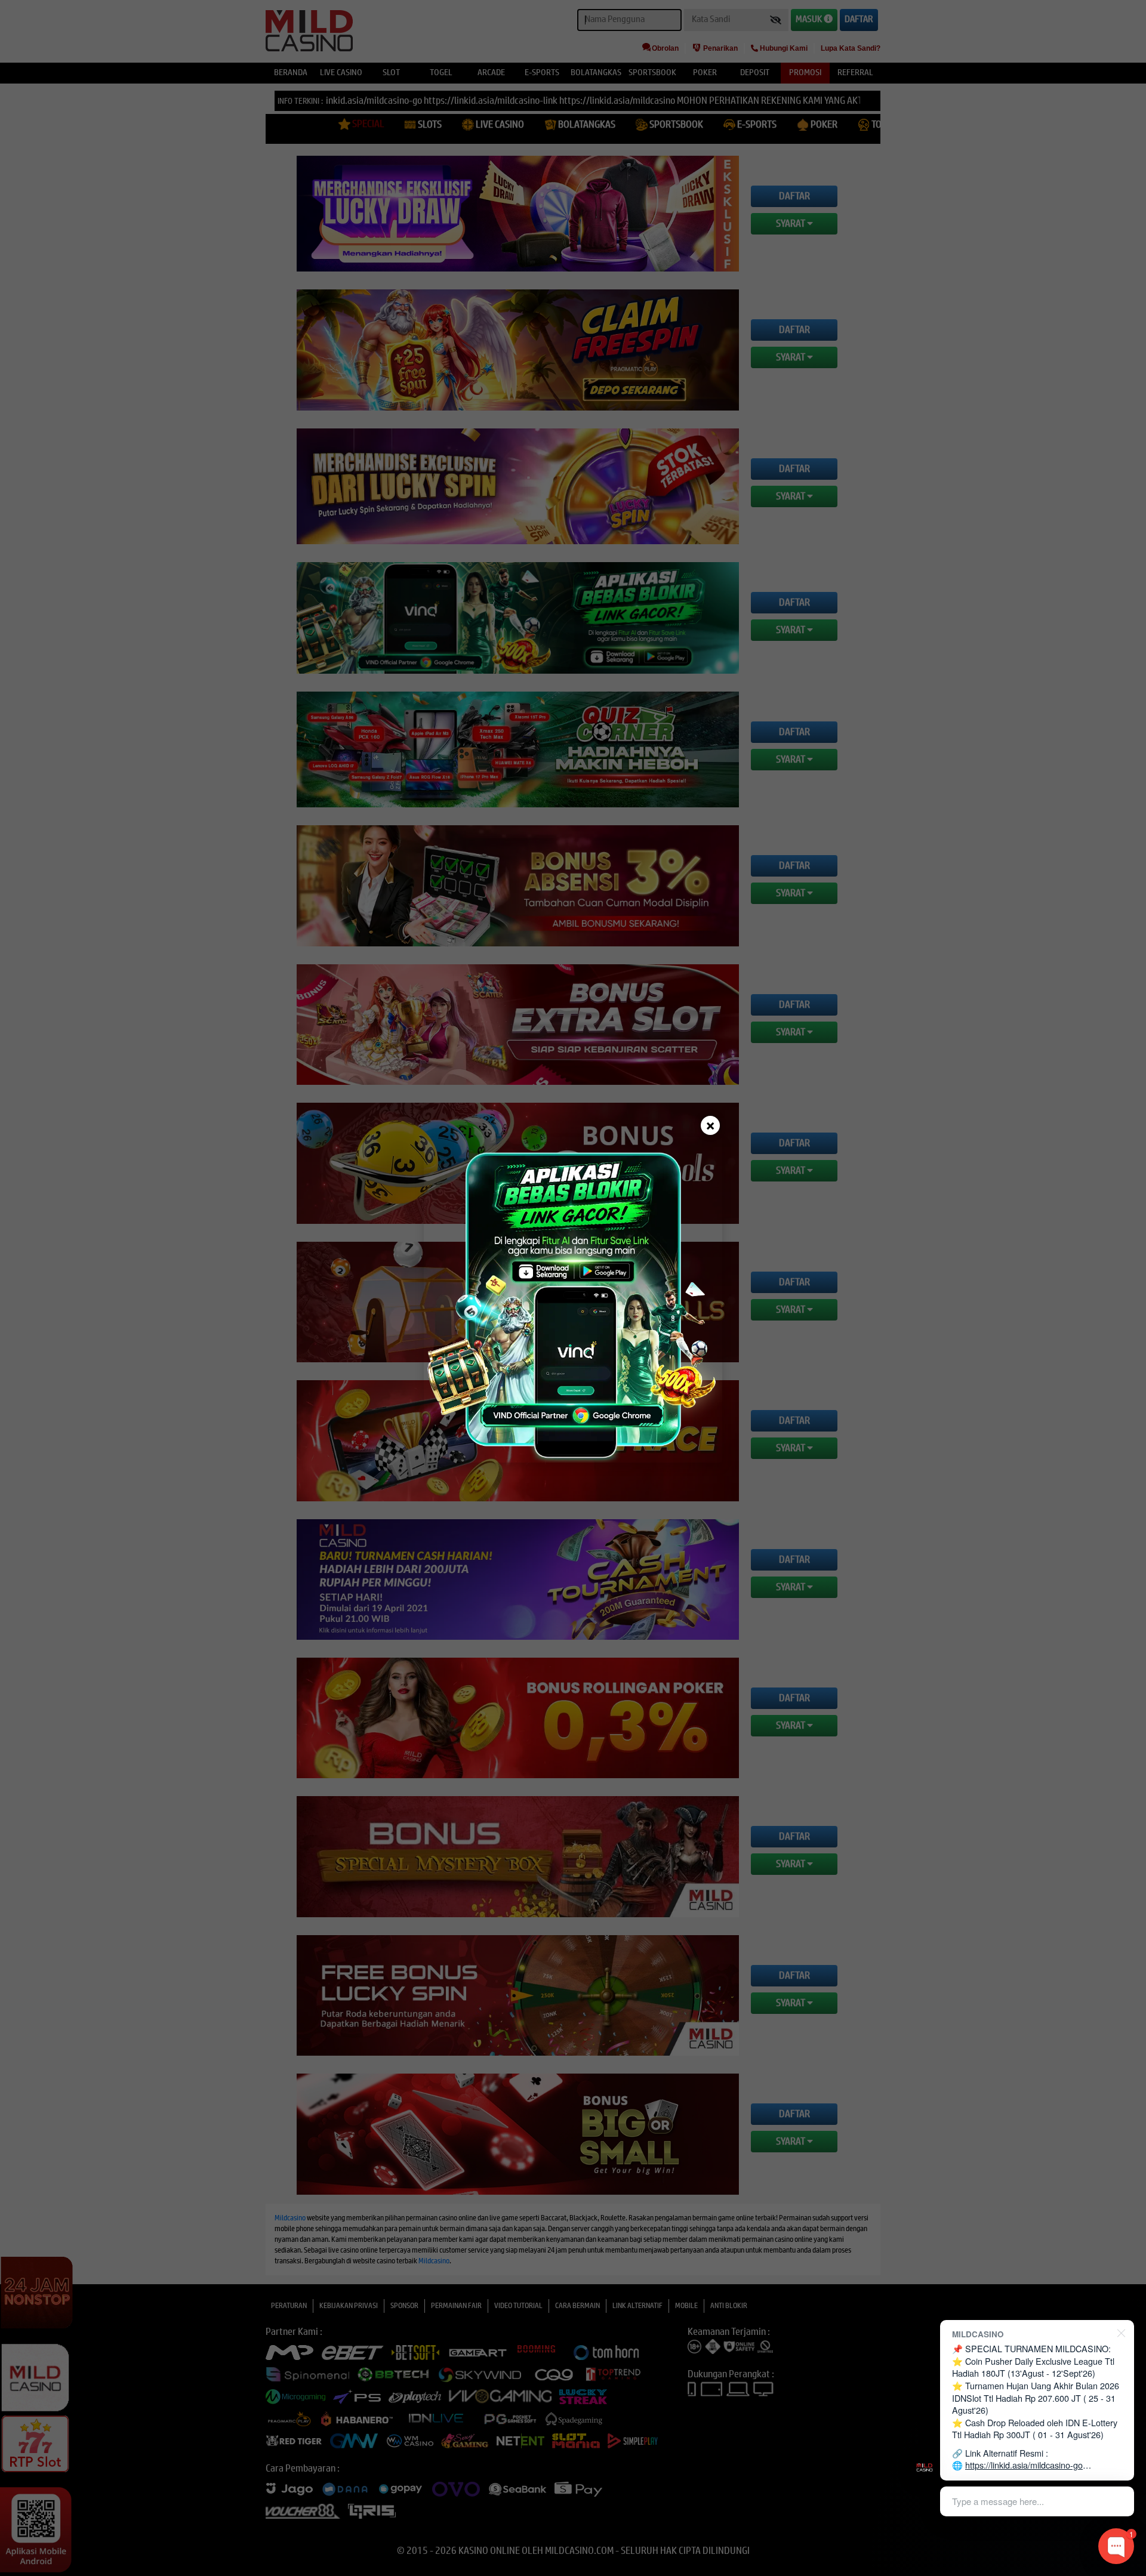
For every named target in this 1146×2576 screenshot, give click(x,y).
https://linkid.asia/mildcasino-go (1024, 2465)
